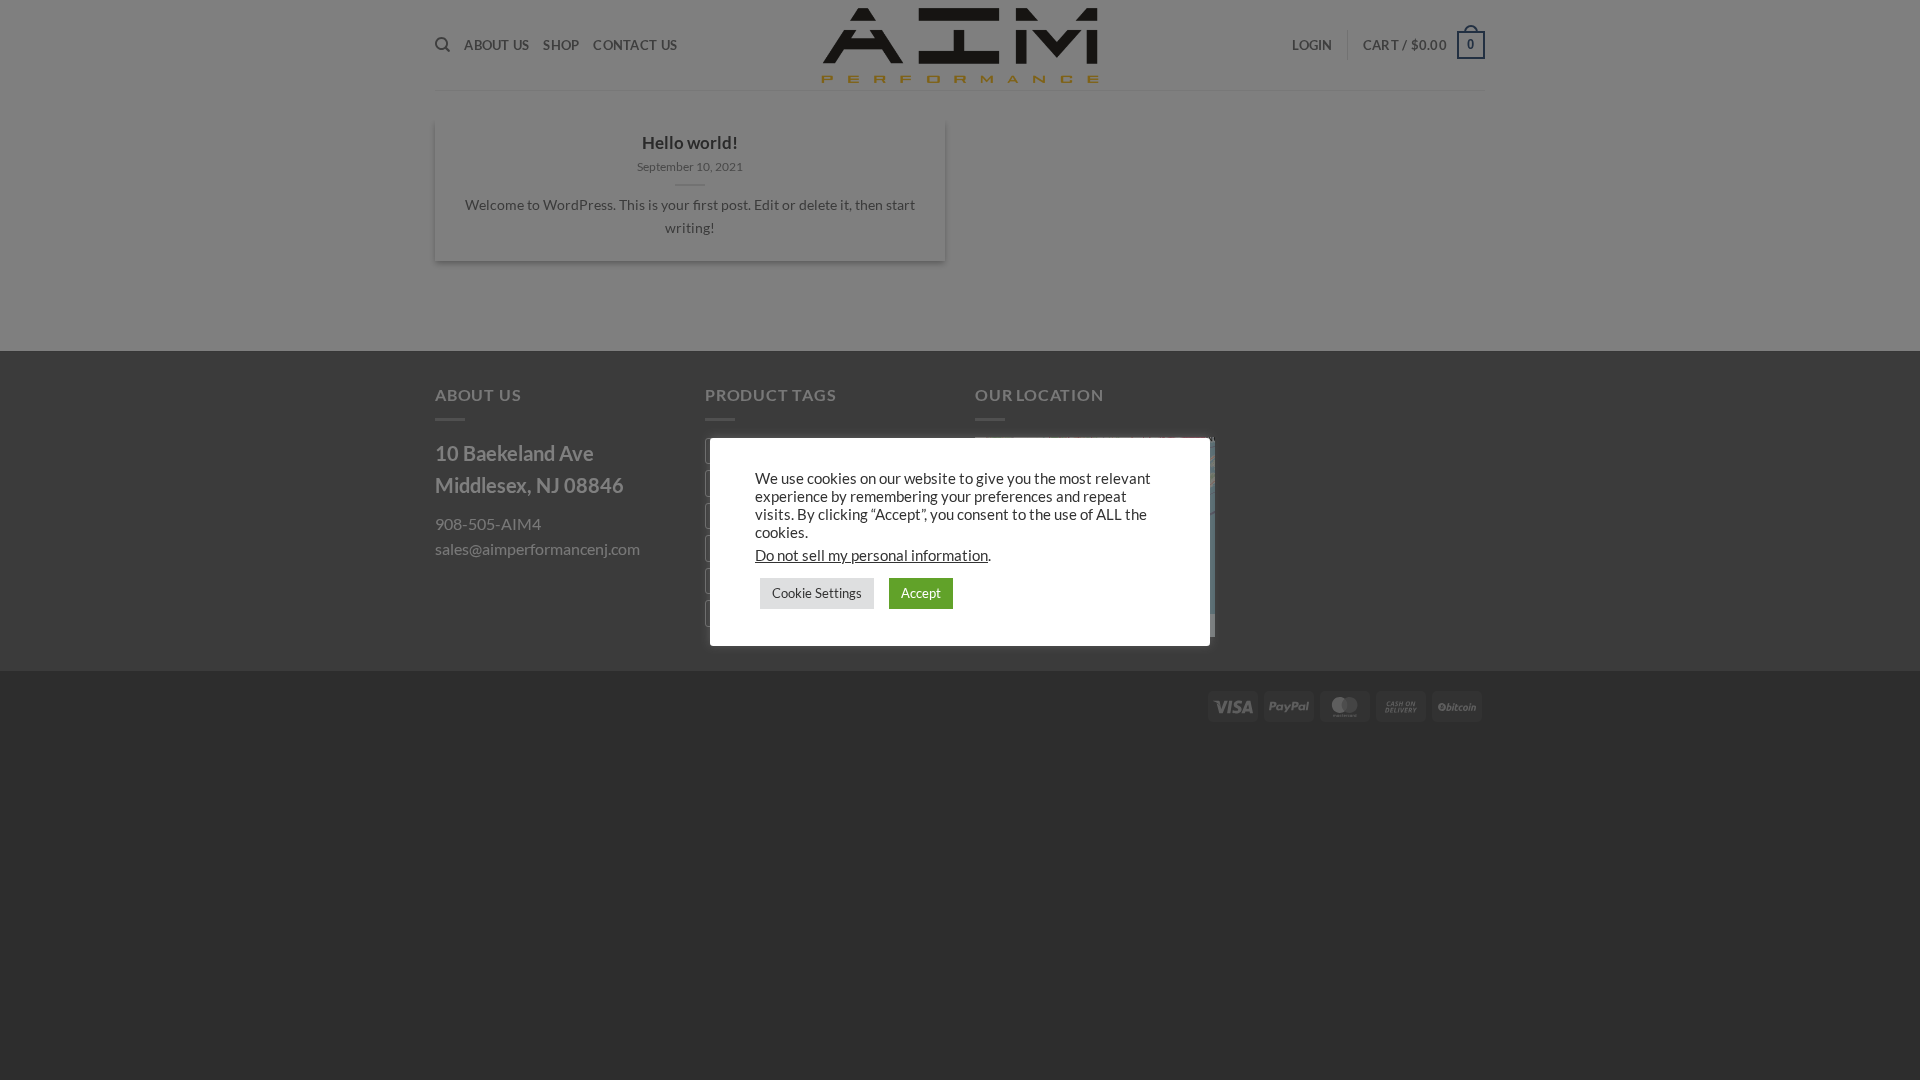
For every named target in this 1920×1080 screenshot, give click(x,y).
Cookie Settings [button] (817, 593)
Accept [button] (921, 593)
